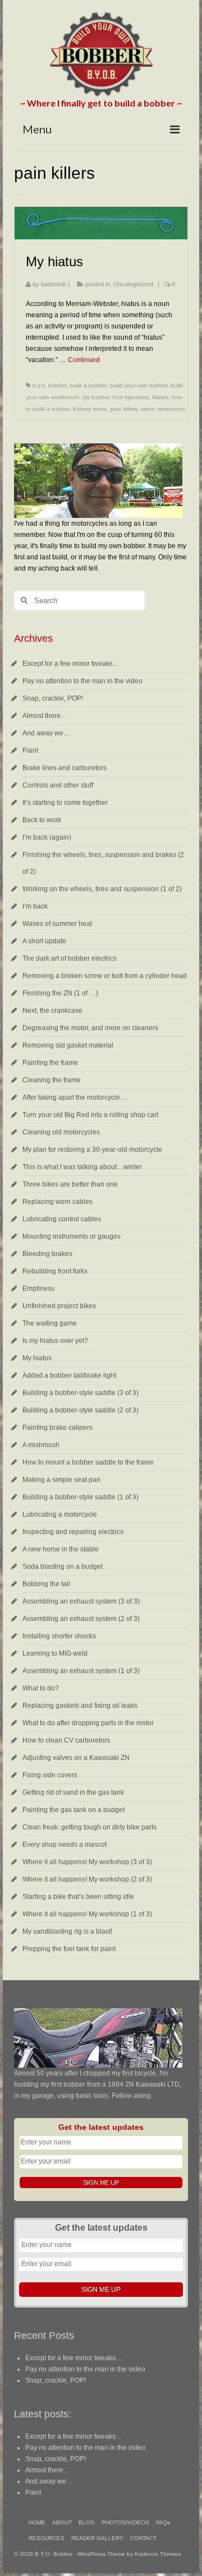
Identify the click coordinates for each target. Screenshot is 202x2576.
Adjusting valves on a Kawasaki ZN (76, 1758)
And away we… (46, 733)
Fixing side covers (50, 1775)
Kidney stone (90, 409)
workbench (171, 409)
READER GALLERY (97, 2538)
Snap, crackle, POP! (53, 698)
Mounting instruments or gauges (72, 1236)
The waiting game (50, 1323)
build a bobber (88, 385)
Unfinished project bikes (59, 1306)
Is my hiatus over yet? (55, 1341)
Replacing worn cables (58, 1202)
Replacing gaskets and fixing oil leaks (80, 1706)
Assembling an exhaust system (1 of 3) (81, 1671)
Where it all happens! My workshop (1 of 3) (87, 1914)
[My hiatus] (101, 223)
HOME (37, 2522)
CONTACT (143, 2538)
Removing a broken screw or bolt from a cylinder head (105, 976)
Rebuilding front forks (55, 1271)
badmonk (54, 284)
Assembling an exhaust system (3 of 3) (81, 1601)
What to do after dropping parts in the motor (88, 1723)
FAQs (163, 2522)
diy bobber (96, 397)
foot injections (131, 397)
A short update (44, 941)
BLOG (87, 2522)
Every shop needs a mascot (65, 1845)
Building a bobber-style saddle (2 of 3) (81, 1410)
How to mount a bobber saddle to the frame (88, 1462)
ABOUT (62, 2522)
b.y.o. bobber (49, 385)
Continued (84, 360)
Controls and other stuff (58, 785)
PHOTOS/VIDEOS (125, 2522)
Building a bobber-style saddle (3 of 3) (81, 1393)
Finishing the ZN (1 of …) (60, 993)
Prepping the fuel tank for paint (69, 1949)
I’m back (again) (47, 837)
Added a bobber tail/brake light (69, 1375)
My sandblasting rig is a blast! (67, 1931)
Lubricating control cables (62, 1219)
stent (147, 409)
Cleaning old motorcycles (61, 1132)
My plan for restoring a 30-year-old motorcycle (92, 1150)
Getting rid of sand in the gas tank (73, 1792)
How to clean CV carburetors (66, 1740)
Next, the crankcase (52, 1011)
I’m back (35, 906)
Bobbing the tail (46, 1584)
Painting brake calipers (58, 1428)
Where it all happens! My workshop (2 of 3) (87, 1879)
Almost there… (45, 716)
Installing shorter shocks (59, 1636)
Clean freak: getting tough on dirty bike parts (89, 1827)
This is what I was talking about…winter (82, 1167)
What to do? (41, 1688)
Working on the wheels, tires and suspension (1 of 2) (102, 889)
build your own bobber (139, 385)
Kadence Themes (158, 2554)
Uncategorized (133, 284)
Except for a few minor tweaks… (71, 664)
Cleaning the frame (52, 1080)
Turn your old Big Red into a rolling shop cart (90, 1115)
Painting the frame (50, 1063)
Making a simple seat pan (61, 1480)
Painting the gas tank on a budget (74, 1810)
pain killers (124, 409)
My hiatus (37, 1358)
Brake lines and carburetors (65, 768)
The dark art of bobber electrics (70, 958)
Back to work (42, 820)
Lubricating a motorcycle (60, 1514)
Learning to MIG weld (55, 1653)
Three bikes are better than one (70, 1184)
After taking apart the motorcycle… (75, 1097)
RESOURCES (47, 2538)
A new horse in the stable (61, 1549)
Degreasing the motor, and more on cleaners (90, 1028)
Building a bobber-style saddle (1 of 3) (81, 1497)
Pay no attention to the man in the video (82, 681)
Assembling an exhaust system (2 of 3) (81, 1619)
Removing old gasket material (68, 1045)
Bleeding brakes (47, 1254)
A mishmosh (41, 1445)
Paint (30, 750)
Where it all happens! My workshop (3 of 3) (87, 1862)
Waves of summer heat (57, 924)
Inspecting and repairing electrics (73, 1532)
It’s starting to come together (65, 803)
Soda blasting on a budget (63, 1567)
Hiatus (160, 397)
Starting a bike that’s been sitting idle (78, 1897)
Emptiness (38, 1289)
